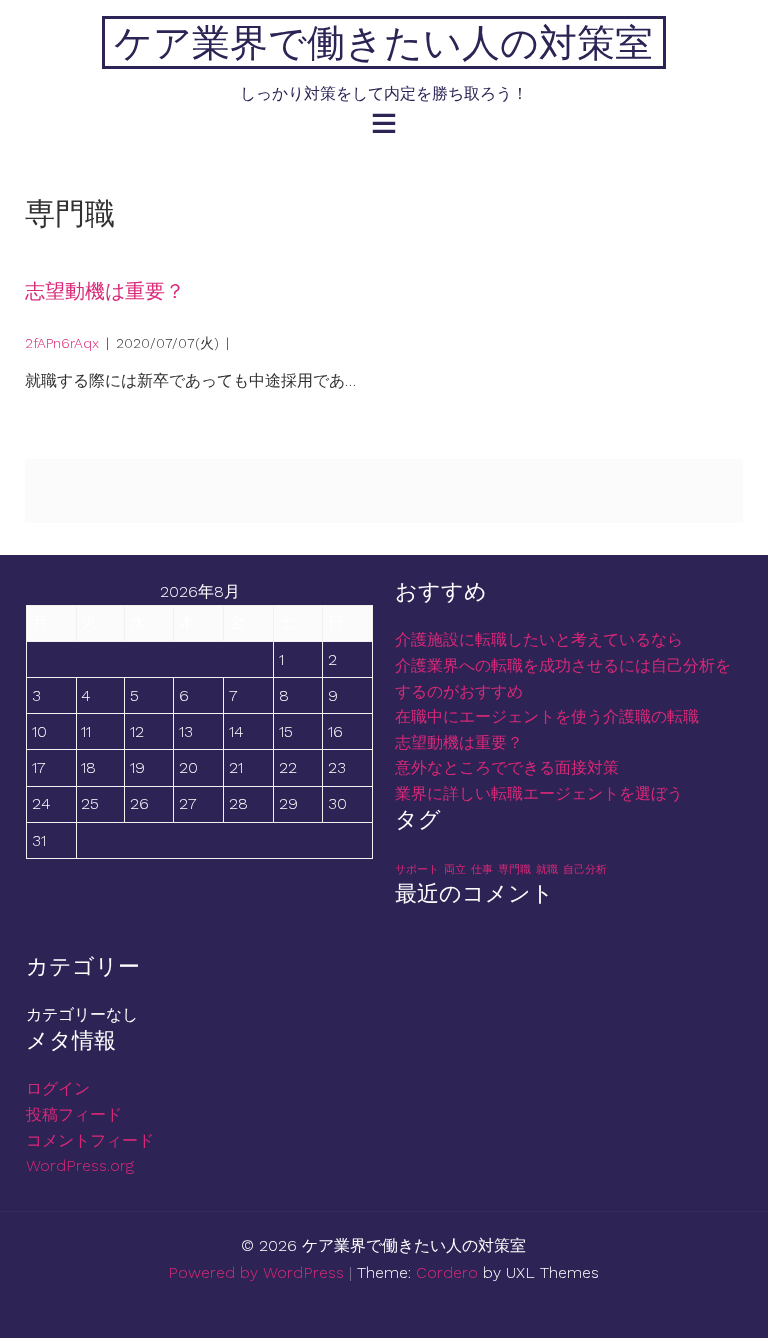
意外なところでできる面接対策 (507, 767)
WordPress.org (80, 1165)
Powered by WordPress (256, 1272)
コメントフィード (90, 1140)
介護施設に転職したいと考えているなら (539, 639)
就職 (547, 869)
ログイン (58, 1088)
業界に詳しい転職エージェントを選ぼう (539, 793)
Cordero (447, 1272)
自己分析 (585, 869)
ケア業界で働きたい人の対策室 (383, 42)
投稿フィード (74, 1114)
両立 (455, 869)
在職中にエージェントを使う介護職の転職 (547, 716)
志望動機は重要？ (105, 291)
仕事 (482, 869)
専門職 (514, 869)
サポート (417, 869)
